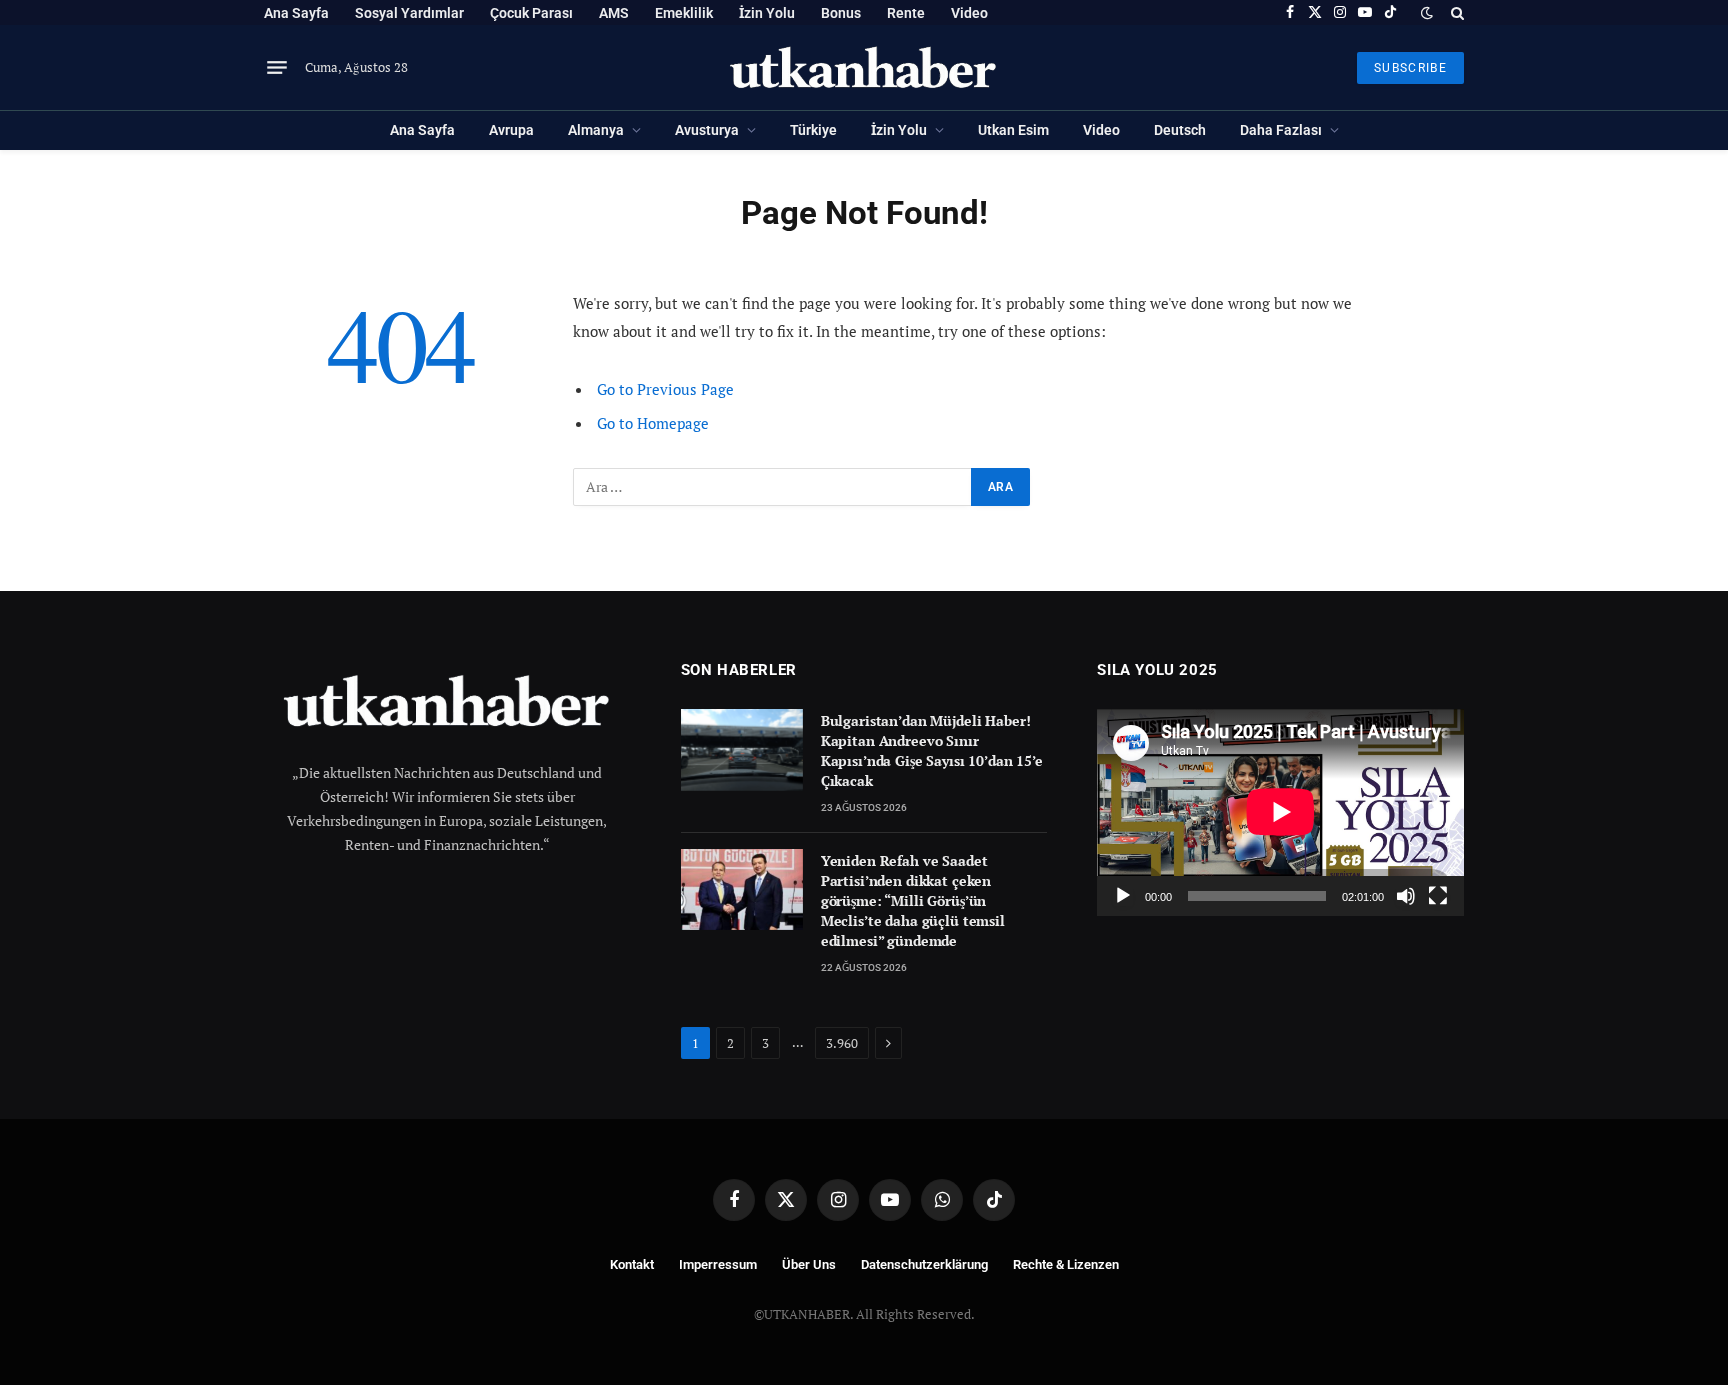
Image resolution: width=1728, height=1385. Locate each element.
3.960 (842, 1043)
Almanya (596, 130)
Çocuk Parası (531, 13)
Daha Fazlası (1281, 130)
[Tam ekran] (1438, 896)
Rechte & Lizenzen (1066, 1264)
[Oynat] (1123, 896)
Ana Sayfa (296, 13)
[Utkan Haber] (864, 67)
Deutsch (1180, 130)
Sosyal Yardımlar (409, 13)
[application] (1280, 812)
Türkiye (813, 130)
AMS (614, 13)
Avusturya (707, 130)
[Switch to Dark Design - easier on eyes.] (1427, 13)
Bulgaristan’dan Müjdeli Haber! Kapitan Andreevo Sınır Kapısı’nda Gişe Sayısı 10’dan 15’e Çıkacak (932, 750)
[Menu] (277, 68)
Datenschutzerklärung (924, 1264)
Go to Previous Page (665, 389)
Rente (906, 13)
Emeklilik (684, 13)
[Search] (1455, 12)
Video (969, 13)
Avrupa (511, 130)
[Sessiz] (1406, 896)
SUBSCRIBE (1410, 68)
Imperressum (718, 1264)
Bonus (841, 13)
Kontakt (632, 1264)
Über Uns (809, 1264)
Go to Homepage (653, 423)
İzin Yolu (767, 13)
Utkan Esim (1013, 130)
